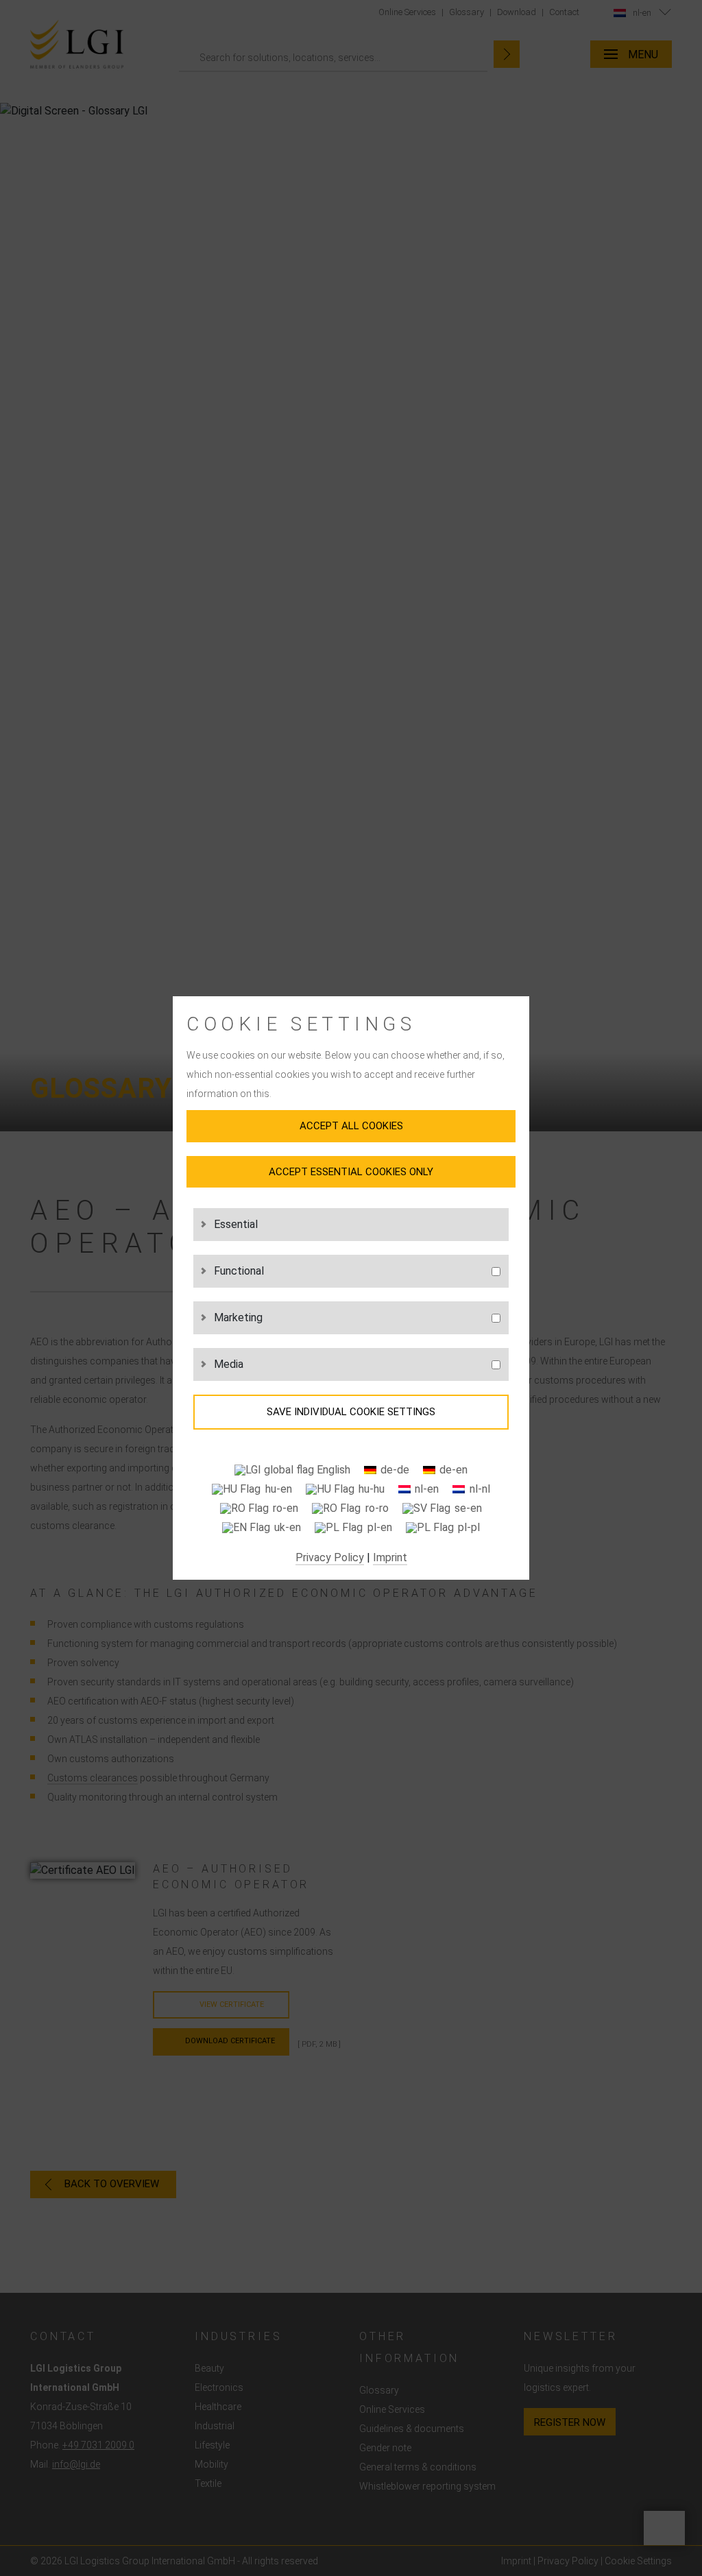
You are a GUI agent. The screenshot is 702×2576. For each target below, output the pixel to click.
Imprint (390, 1557)
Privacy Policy (330, 1557)
